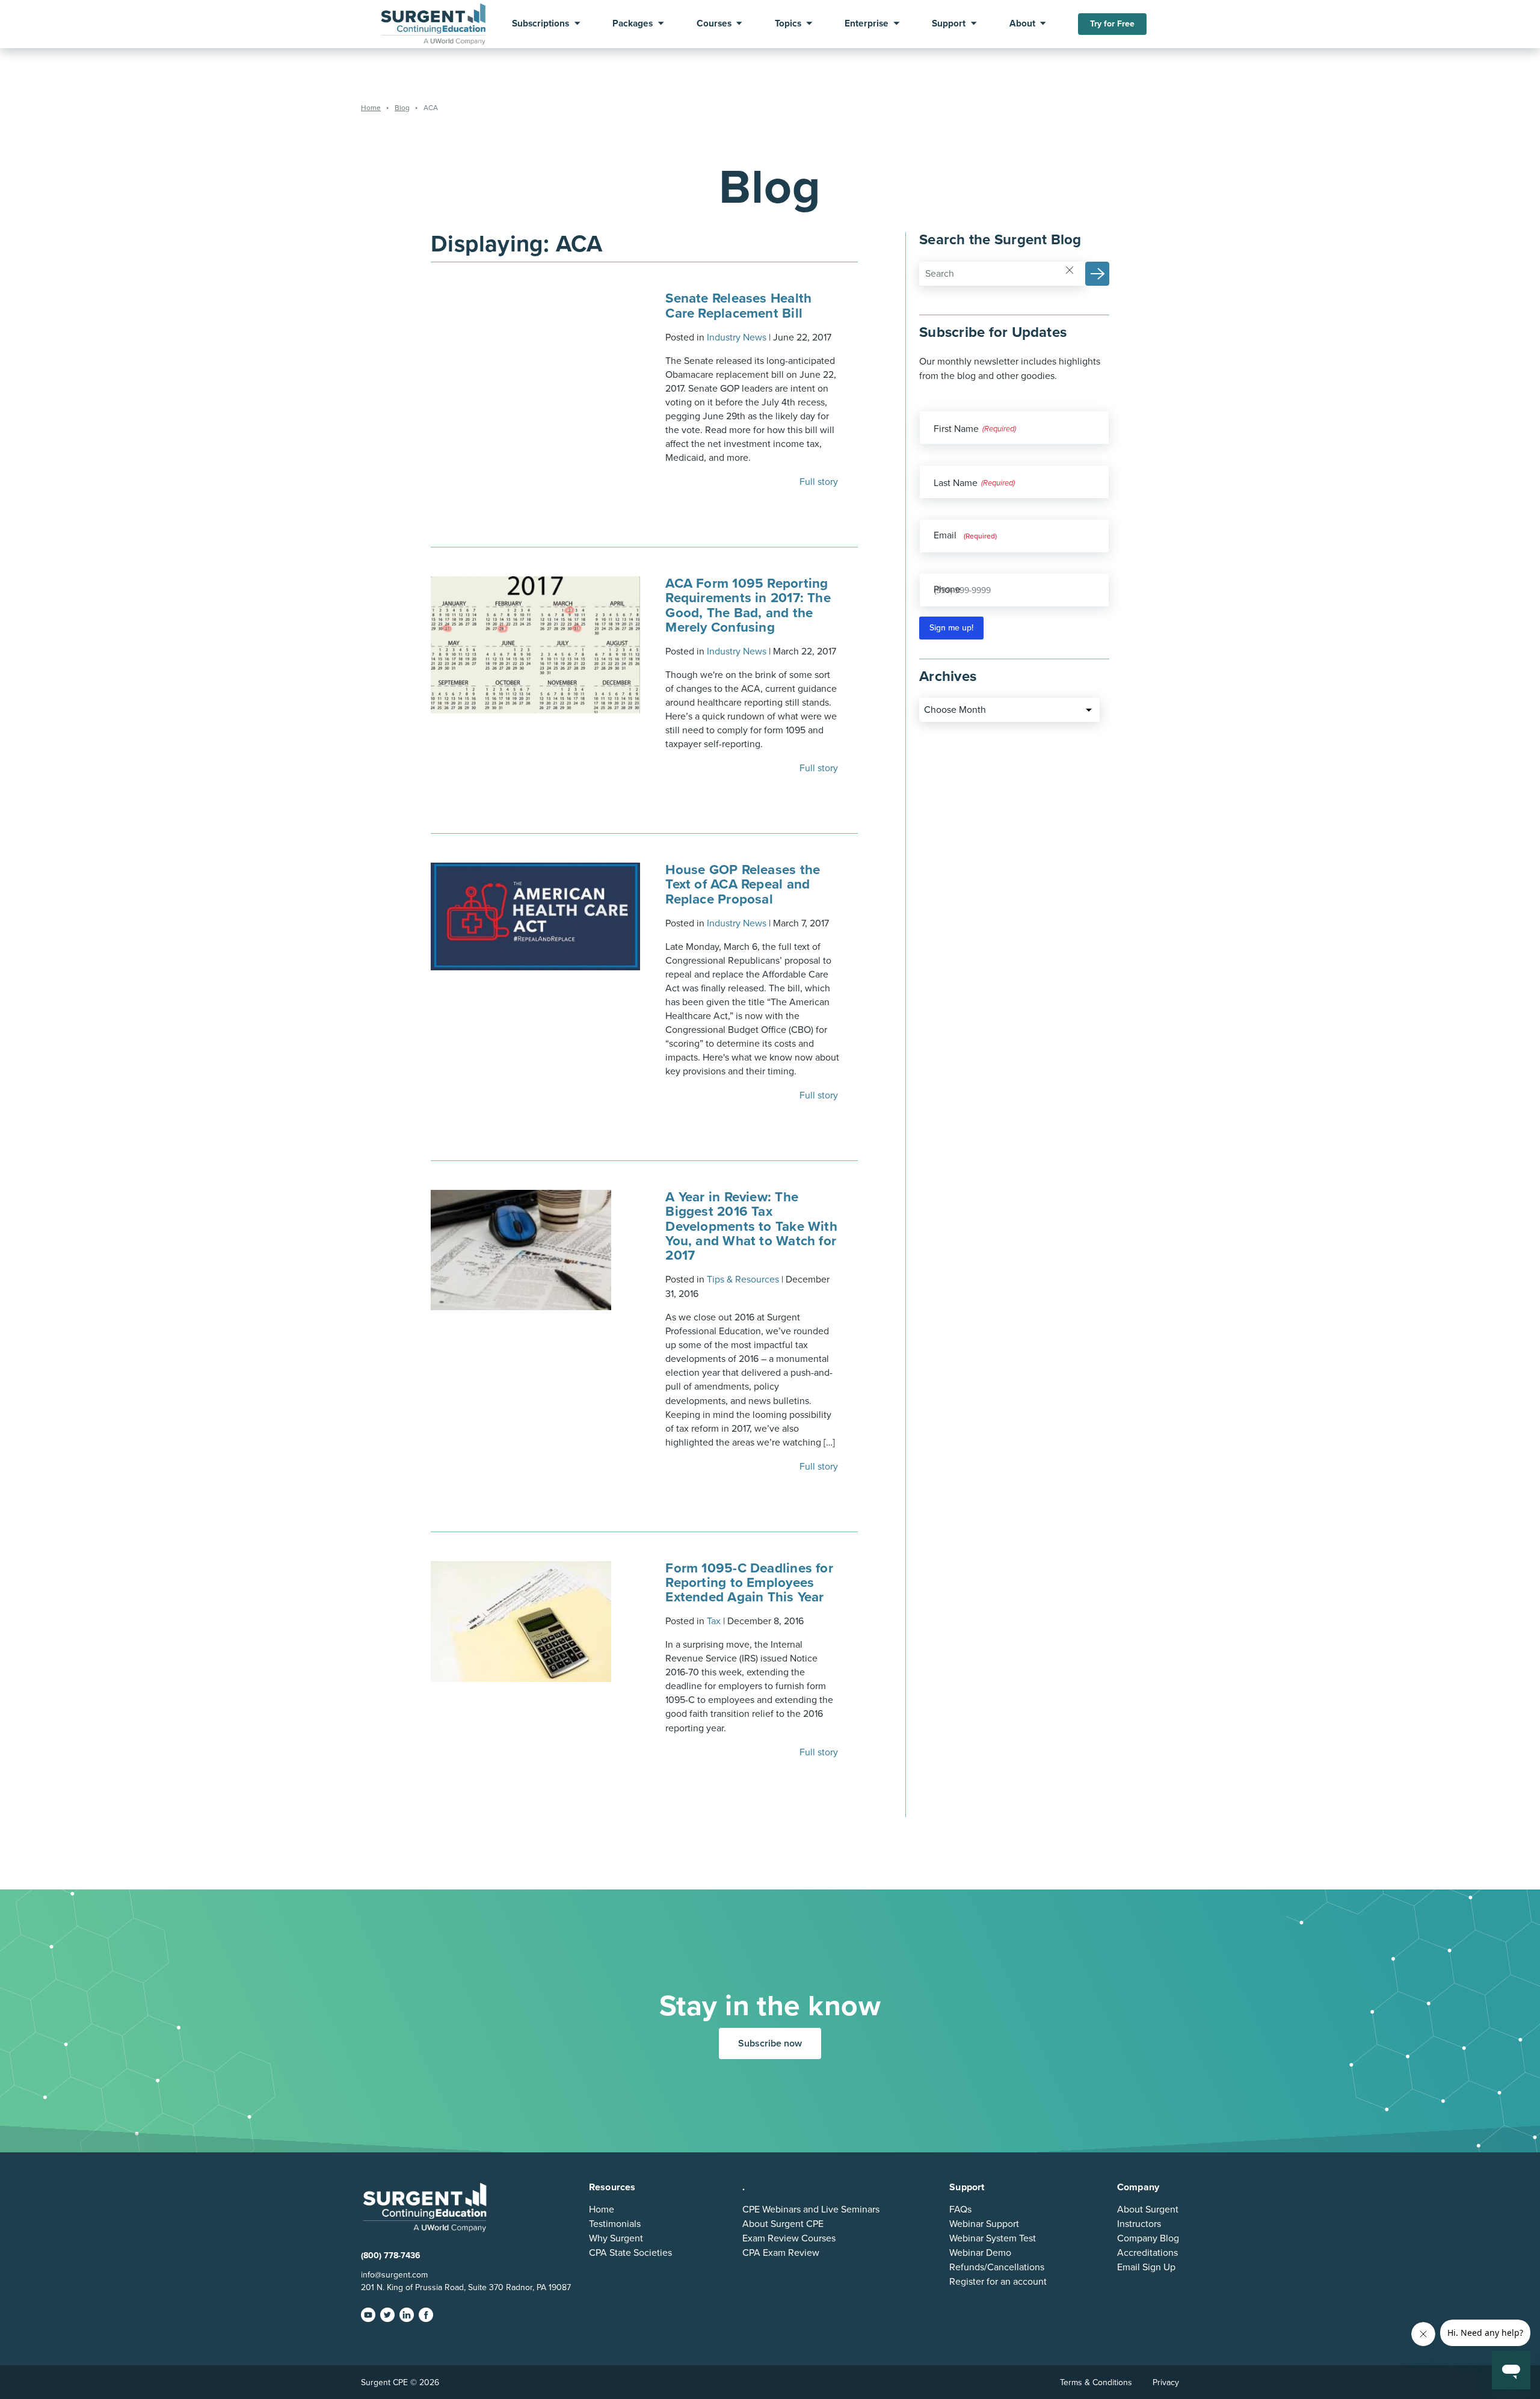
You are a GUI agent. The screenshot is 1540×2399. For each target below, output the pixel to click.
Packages (633, 24)
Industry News (737, 337)
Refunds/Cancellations (997, 2267)
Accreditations (1147, 2253)
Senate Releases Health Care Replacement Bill (738, 305)
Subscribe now (770, 2043)
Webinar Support (984, 2224)
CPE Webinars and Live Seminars (811, 2210)
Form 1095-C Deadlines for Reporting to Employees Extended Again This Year (749, 1582)
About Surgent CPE (783, 2224)
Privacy (1166, 2382)
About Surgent (1148, 2210)
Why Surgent (616, 2238)
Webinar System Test (993, 2238)
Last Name (956, 483)
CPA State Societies (630, 2253)
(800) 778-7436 (391, 2256)
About (1022, 24)
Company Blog (1148, 2238)
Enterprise (867, 24)
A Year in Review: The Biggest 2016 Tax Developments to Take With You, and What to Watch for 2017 (751, 1226)
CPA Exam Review (781, 2253)
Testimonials (615, 2224)
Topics (788, 24)
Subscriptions (541, 24)
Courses (714, 24)
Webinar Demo (980, 2253)
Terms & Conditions (1096, 2382)
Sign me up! (951, 628)
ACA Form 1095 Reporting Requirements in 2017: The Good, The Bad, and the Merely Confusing (748, 605)
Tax (714, 1621)
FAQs (960, 2210)
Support (949, 24)
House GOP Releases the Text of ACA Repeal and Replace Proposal (743, 884)
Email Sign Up (1146, 2267)
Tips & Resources (743, 1280)
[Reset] (1070, 269)
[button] (1097, 274)
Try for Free (1112, 24)
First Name (956, 429)
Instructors (1139, 2224)
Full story (820, 482)
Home (602, 2210)
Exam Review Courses (789, 2238)
